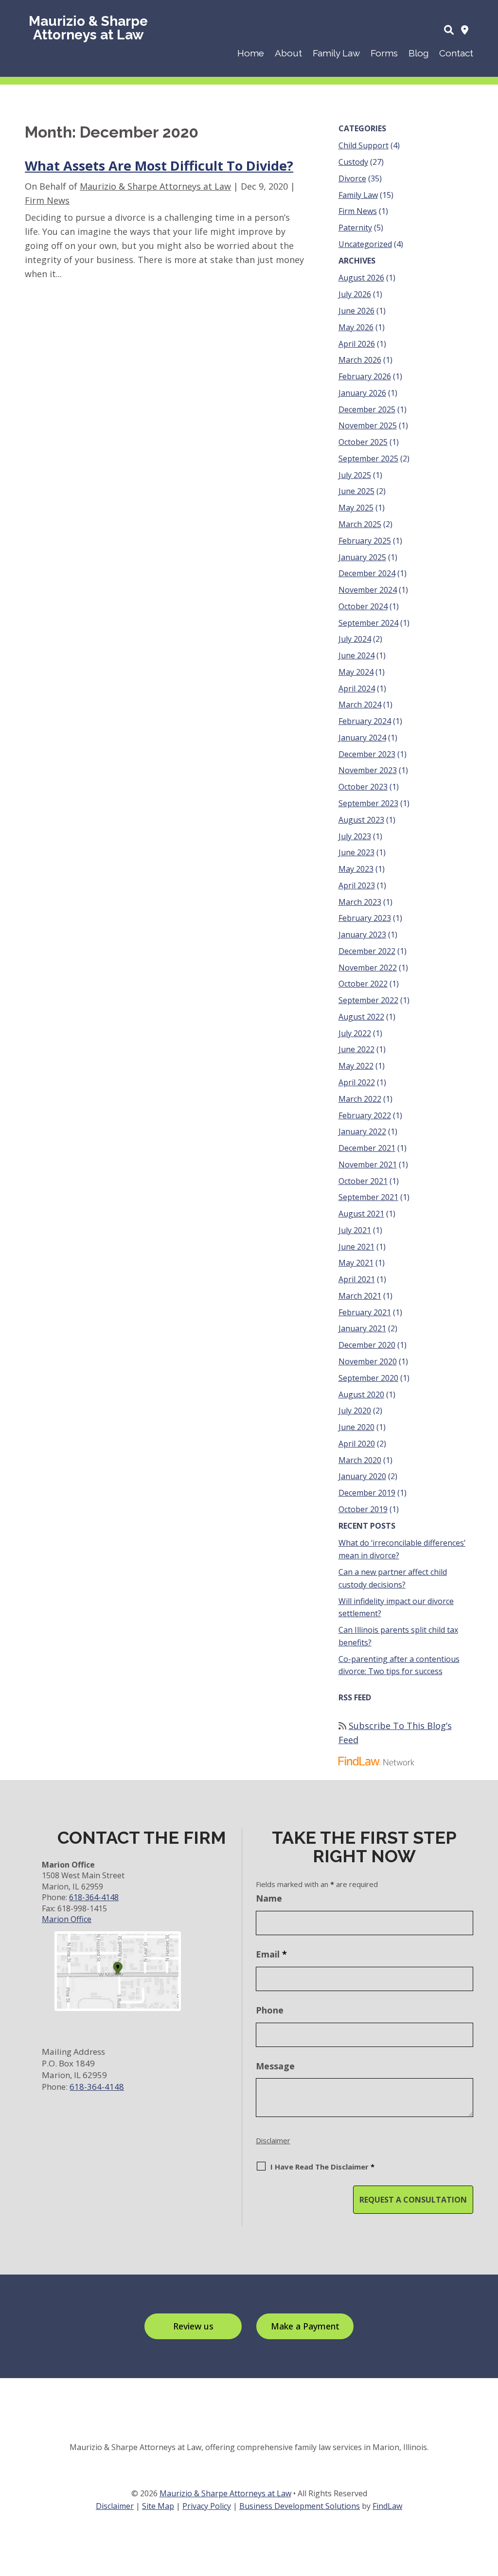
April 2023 (357, 885)
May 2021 (356, 1263)
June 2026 (356, 311)
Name (269, 1898)
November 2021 (368, 1164)
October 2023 (363, 787)
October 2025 (363, 442)
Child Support (364, 145)
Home (251, 53)
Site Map (158, 2506)
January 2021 (362, 1328)
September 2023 (368, 803)
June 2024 (356, 655)
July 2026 (355, 294)
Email (271, 1954)
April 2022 (357, 1082)
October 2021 (363, 1181)
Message (275, 2066)
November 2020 (368, 1361)
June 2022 (356, 1049)
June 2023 (356, 852)
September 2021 (368, 1197)
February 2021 (365, 1312)
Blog (418, 53)
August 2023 (361, 820)
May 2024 (356, 672)
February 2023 (365, 918)
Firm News (47, 200)
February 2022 (365, 1115)
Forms (384, 53)
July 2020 (355, 1411)
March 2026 (360, 360)
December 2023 (367, 754)
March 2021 (360, 1296)
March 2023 (360, 902)
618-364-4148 (94, 1897)
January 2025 (362, 557)
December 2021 (367, 1148)
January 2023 (362, 935)
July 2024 (355, 639)
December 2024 (367, 573)
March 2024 (360, 705)
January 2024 (362, 738)
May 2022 (356, 1066)
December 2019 (367, 1493)
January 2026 (362, 393)
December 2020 (367, 1345)
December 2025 (367, 409)
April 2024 (357, 688)
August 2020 (361, 1394)
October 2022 (363, 984)
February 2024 (365, 721)
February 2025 (365, 541)
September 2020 (368, 1378)
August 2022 (361, 1017)
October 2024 (363, 606)
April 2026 (357, 344)
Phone (270, 2010)
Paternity (355, 228)
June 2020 (356, 1427)
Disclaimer (273, 2140)
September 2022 (368, 1000)
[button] (488, 2505)
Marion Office (67, 1919)
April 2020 (357, 1444)
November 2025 (368, 425)
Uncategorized (365, 244)
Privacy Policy (207, 2506)
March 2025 (360, 524)
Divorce (352, 178)
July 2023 (355, 836)
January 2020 (362, 1476)
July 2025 (355, 475)
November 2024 (368, 590)
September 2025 (368, 459)
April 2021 (357, 1279)
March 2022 (360, 1099)
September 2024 (368, 623)
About (288, 53)
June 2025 (356, 491)
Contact (456, 53)
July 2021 (355, 1230)
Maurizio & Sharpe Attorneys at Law (155, 186)
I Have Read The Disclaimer (322, 2167)
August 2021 (361, 1214)
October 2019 (363, 1509)
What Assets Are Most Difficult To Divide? (159, 166)
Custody (353, 162)
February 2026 (365, 376)
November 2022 (368, 968)
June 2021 (356, 1247)
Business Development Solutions (300, 2506)
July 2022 (355, 1033)
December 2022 (367, 951)
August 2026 (361, 278)
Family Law (336, 53)
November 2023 (368, 770)
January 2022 (362, 1131)
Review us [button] (193, 2326)
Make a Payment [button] (305, 2326)
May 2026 (356, 327)
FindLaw (387, 2506)
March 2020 (360, 1460)
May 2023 (356, 869)
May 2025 (356, 508)
